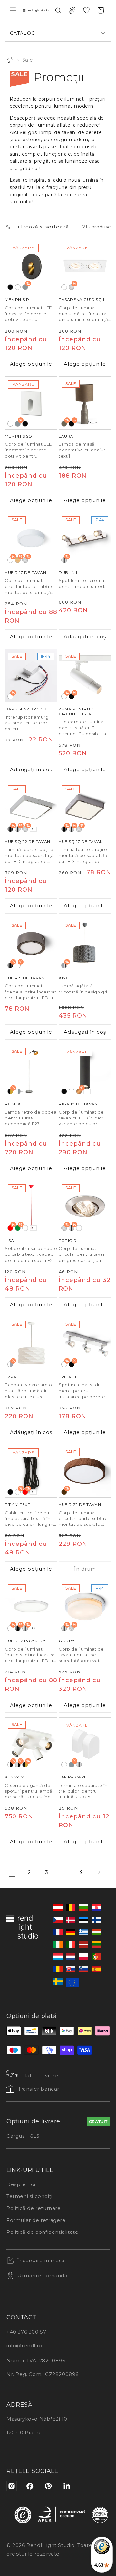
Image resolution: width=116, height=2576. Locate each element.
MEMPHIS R (17, 300)
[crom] (79, 1765)
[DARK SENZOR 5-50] (31, 676)
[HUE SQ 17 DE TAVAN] (85, 808)
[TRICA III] (85, 1344)
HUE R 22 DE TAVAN (80, 1504)
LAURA (66, 436)
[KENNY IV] (31, 1744)
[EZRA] (31, 1344)
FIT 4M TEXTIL (19, 1504)
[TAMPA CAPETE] (85, 1744)
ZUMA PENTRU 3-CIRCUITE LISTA (77, 711)
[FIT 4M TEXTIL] (31, 1471)
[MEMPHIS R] (31, 266)
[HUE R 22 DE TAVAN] (85, 1471)
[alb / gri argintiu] (18, 1091)
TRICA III (67, 1377)
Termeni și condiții (30, 2196)
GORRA (67, 1641)
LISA (9, 1240)
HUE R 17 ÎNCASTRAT (27, 1641)
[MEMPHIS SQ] (31, 403)
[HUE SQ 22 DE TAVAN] (31, 808)
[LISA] (31, 1207)
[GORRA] (85, 1608)
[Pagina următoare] (99, 1872)
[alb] (18, 287)
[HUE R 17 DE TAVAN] (31, 539)
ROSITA (13, 1104)
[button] (13, 10)
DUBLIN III (69, 572)
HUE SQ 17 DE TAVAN (81, 842)
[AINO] (85, 945)
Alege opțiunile (31, 364)
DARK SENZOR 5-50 (26, 709)
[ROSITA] (31, 1071)
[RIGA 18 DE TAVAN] (85, 1071)
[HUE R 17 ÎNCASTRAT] (31, 1608)
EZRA (11, 1377)
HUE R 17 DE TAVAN (25, 572)
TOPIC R (68, 1240)
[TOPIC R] (85, 1207)
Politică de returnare (34, 2208)
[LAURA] (85, 403)
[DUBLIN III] (85, 539)
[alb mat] (79, 1228)
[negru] (10, 287)
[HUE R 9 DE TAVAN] (31, 945)
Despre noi (21, 2184)
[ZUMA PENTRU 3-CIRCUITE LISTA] (85, 676)
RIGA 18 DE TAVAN (78, 1104)
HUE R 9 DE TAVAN (25, 978)
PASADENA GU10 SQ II (82, 300)
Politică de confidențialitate (42, 2232)
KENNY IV (15, 1777)
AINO (64, 978)
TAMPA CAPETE (75, 1777)
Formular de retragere (36, 2220)
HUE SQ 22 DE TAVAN (28, 842)
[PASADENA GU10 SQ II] (85, 266)
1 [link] (12, 1872)
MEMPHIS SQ (19, 436)
